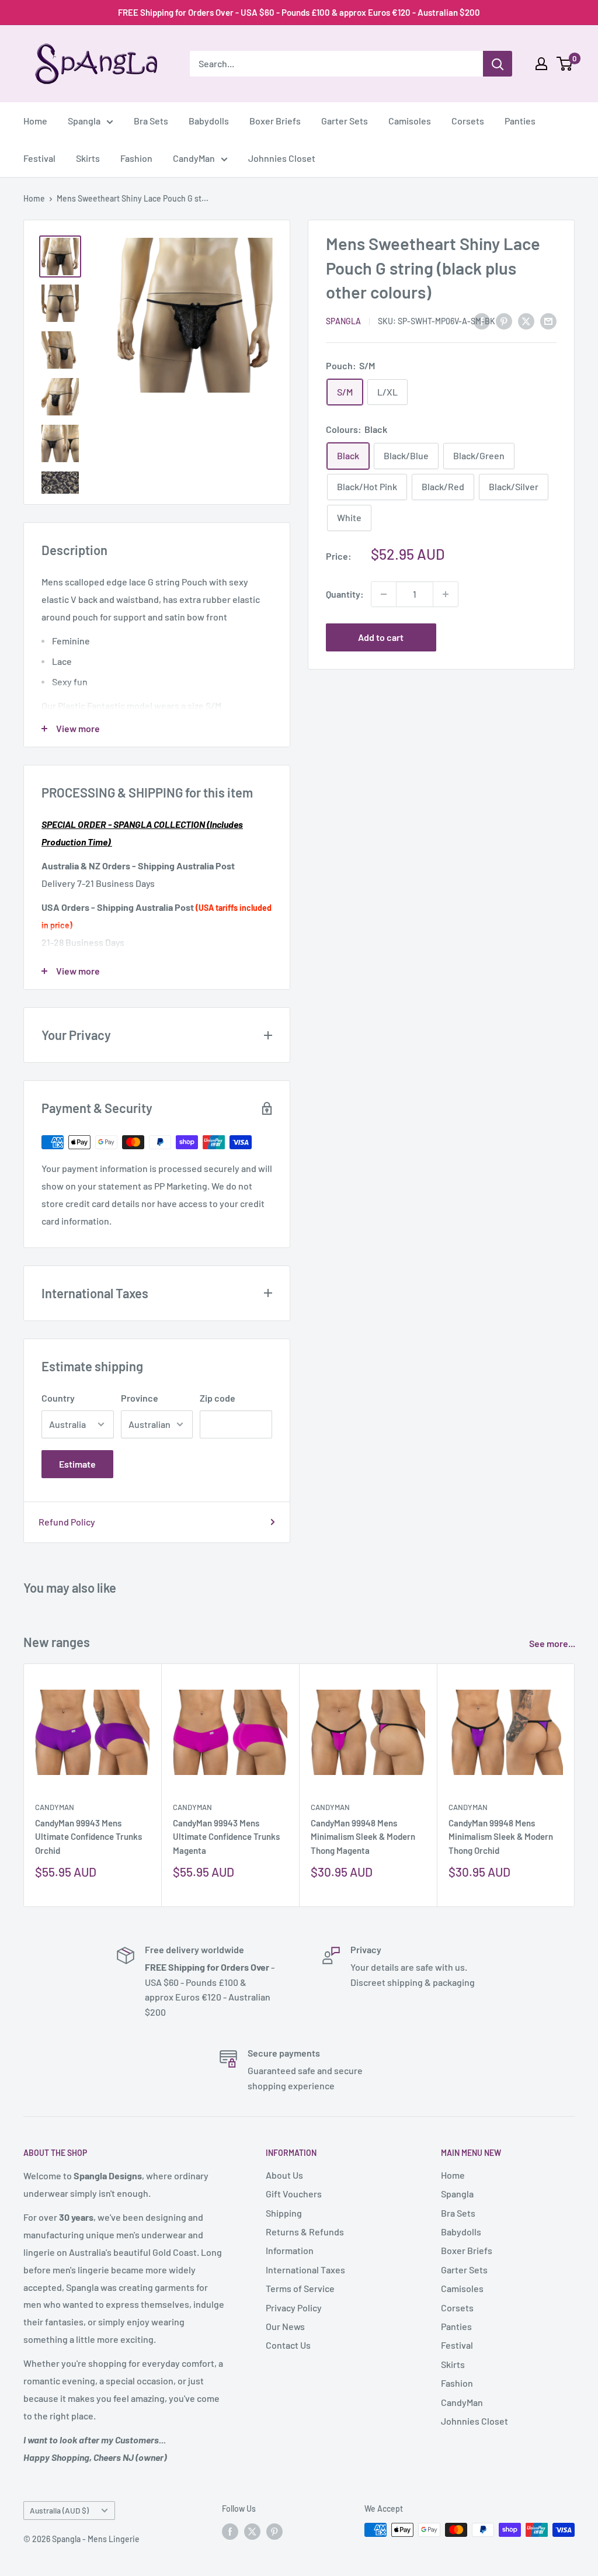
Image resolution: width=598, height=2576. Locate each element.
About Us (284, 2175)
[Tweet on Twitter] (526, 320)
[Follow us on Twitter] (252, 2531)
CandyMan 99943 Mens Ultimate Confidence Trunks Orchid (88, 1837)
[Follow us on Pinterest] (274, 2531)
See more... (553, 1643)
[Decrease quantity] (384, 594)
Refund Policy (67, 1522)
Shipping (284, 2213)
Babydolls (209, 121)
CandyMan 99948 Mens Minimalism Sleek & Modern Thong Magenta (363, 1837)
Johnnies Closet (282, 158)
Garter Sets (345, 121)
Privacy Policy (294, 2308)
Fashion (136, 158)
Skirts (88, 158)
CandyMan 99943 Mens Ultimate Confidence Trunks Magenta (226, 1837)
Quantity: (345, 594)
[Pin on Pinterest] (504, 320)
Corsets (468, 121)
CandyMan (194, 158)
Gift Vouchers (294, 2194)
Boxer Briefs (275, 121)
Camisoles (410, 121)
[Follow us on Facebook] (230, 2531)
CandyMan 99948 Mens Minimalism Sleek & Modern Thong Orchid (501, 1837)
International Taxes (305, 2270)
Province (140, 1398)
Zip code (218, 1398)
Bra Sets (151, 121)
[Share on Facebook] (482, 320)
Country (58, 1398)
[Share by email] (548, 320)
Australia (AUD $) (59, 2510)
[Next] (575, 1785)
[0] (565, 64)
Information (290, 2250)
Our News (285, 2326)
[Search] (498, 64)
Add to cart (381, 637)
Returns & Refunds (305, 2232)
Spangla (84, 121)
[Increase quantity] (446, 594)
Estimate (77, 1464)
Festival (39, 158)
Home (35, 121)
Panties (520, 121)
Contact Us (288, 2345)
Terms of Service (300, 2288)
